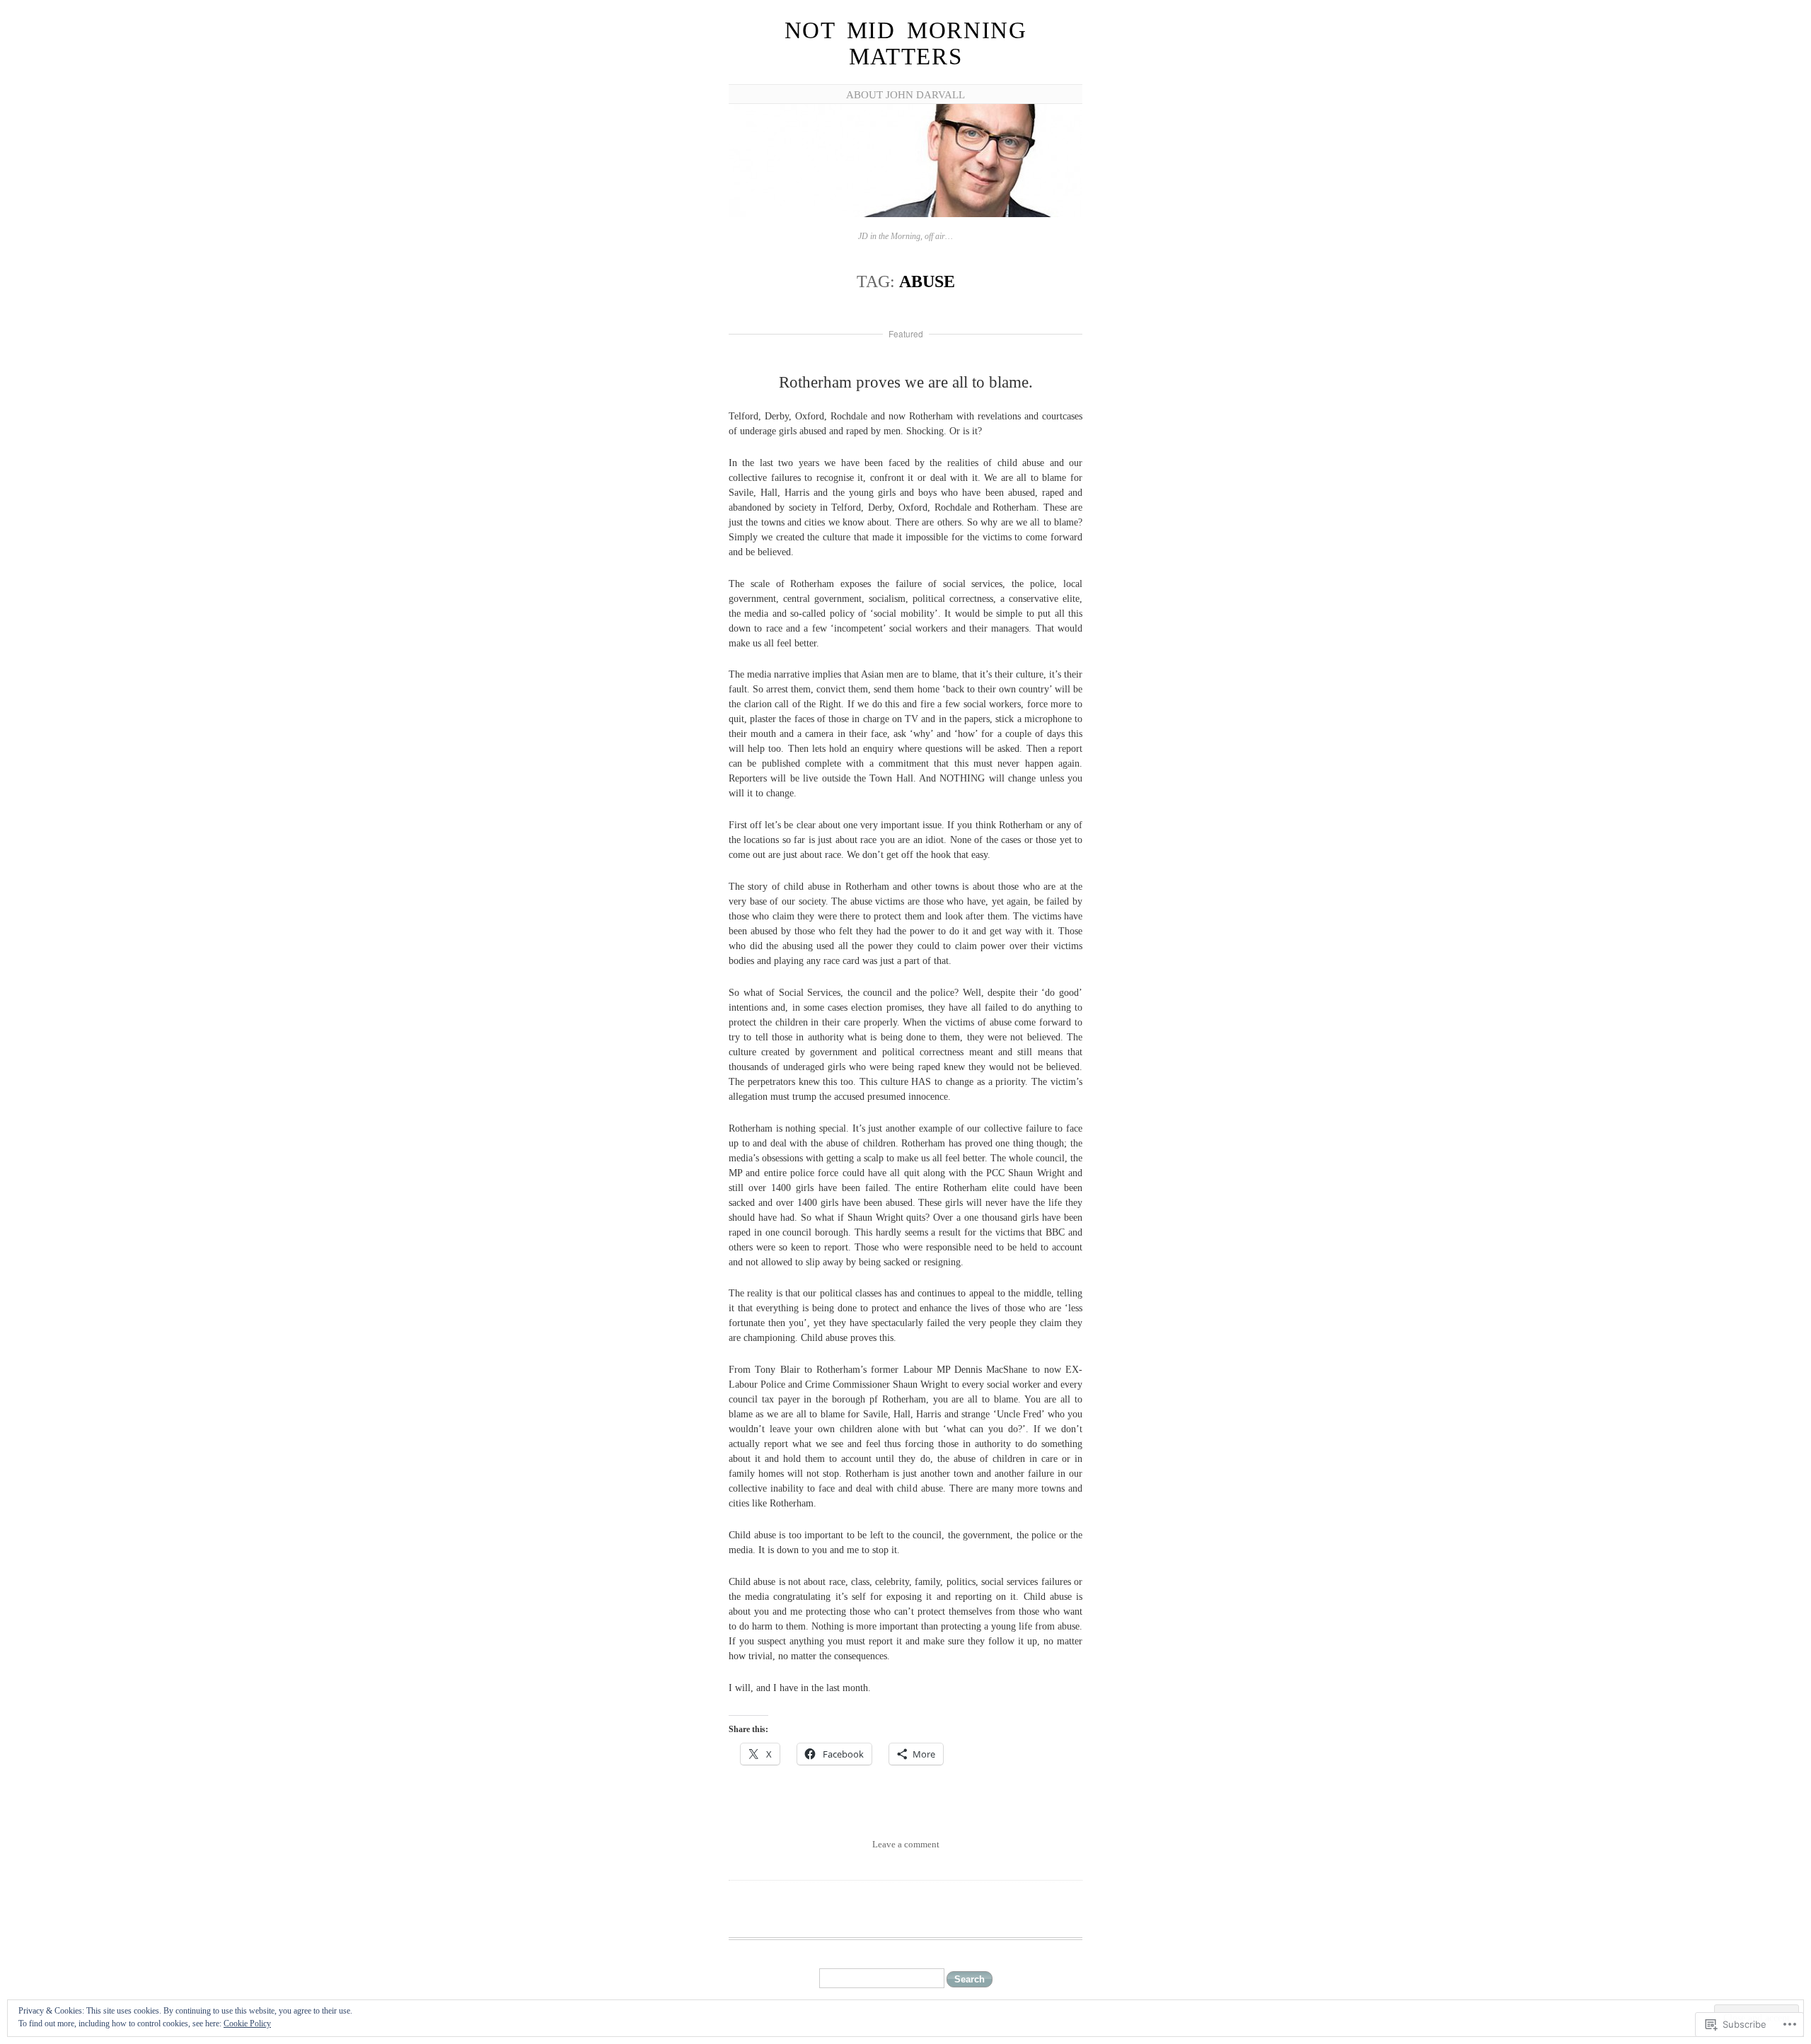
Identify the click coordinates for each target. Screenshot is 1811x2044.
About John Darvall (905, 95)
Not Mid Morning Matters (906, 43)
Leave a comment (906, 1844)
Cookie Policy (247, 2023)
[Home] (905, 215)
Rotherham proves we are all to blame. (906, 382)
